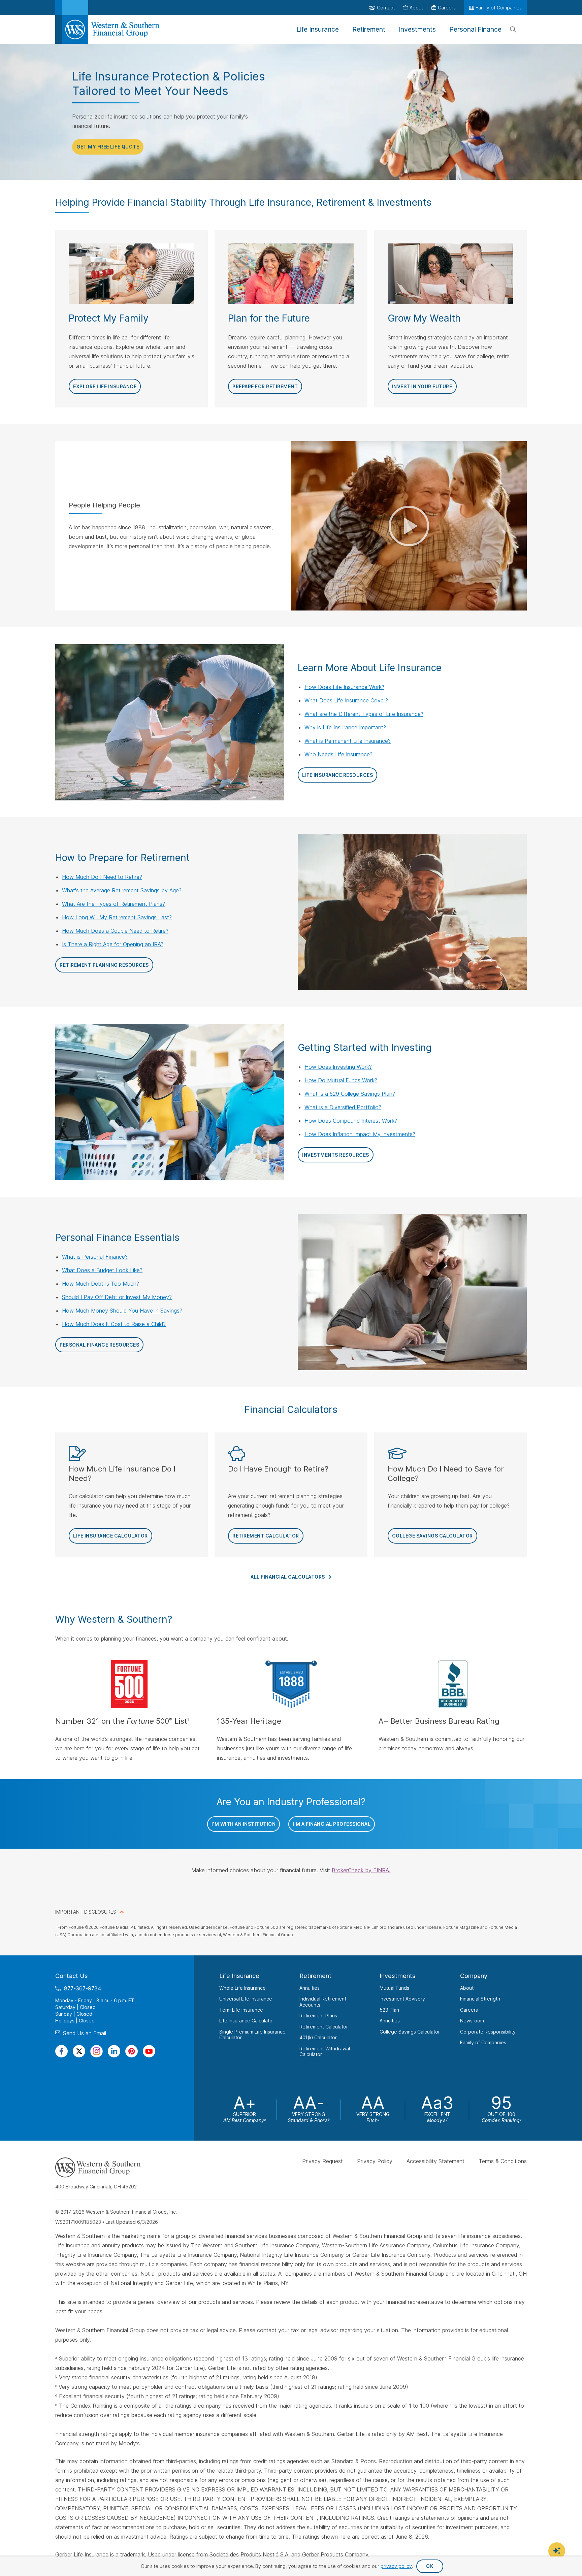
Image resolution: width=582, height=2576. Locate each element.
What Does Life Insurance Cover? (346, 700)
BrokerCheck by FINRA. (361, 1870)
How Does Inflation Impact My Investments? (360, 1134)
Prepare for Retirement (265, 386)
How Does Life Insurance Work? (344, 687)
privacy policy (396, 2566)
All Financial (288, 1577)
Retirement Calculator (266, 1536)
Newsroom (472, 2021)
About (467, 1988)
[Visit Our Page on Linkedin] (114, 2051)
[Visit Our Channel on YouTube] (149, 2051)
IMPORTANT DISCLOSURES (86, 1912)
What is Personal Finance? (95, 1257)
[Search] (513, 30)
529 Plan (389, 2009)
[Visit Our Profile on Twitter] (79, 2051)
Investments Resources (336, 1155)
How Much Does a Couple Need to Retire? (115, 931)
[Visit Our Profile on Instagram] (96, 2051)
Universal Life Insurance (246, 1999)
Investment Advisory (402, 1999)
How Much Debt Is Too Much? (101, 1284)
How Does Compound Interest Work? (351, 1121)
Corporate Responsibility (488, 2031)
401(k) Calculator (318, 2037)
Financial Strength (480, 1999)
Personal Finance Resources (99, 1345)
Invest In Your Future (422, 386)
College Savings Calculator (432, 1536)
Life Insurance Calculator (110, 1536)
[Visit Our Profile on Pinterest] (132, 2051)
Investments (398, 1976)
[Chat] (557, 2551)
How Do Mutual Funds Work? (341, 1080)
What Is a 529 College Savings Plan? (350, 1094)
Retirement (315, 1976)
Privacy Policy (375, 2161)
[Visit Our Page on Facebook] (61, 2051)
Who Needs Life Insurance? (338, 754)
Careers (469, 2009)
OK (430, 2566)
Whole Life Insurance (243, 1988)
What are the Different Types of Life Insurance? (364, 714)
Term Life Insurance (241, 2009)
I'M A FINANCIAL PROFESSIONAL (332, 1824)
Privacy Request (322, 2161)
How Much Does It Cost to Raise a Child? (114, 1324)
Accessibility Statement (435, 2161)
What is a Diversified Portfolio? (343, 1107)
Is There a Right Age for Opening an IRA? (113, 944)
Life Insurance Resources (337, 775)
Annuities (310, 1988)
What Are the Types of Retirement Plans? (114, 904)
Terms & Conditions (503, 2161)
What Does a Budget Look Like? (102, 1270)
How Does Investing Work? (338, 1067)
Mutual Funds (394, 1988)
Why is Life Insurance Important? (345, 727)
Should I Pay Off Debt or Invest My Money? (117, 1297)
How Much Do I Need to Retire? (102, 877)
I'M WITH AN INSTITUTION (244, 1824)
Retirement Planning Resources (104, 965)
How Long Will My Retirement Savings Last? (117, 917)
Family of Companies (483, 2042)
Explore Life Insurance (105, 386)
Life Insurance (239, 1976)
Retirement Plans (318, 2016)
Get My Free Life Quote (108, 147)
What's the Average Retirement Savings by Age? (122, 890)
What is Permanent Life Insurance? (348, 741)
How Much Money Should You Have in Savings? (122, 1311)
